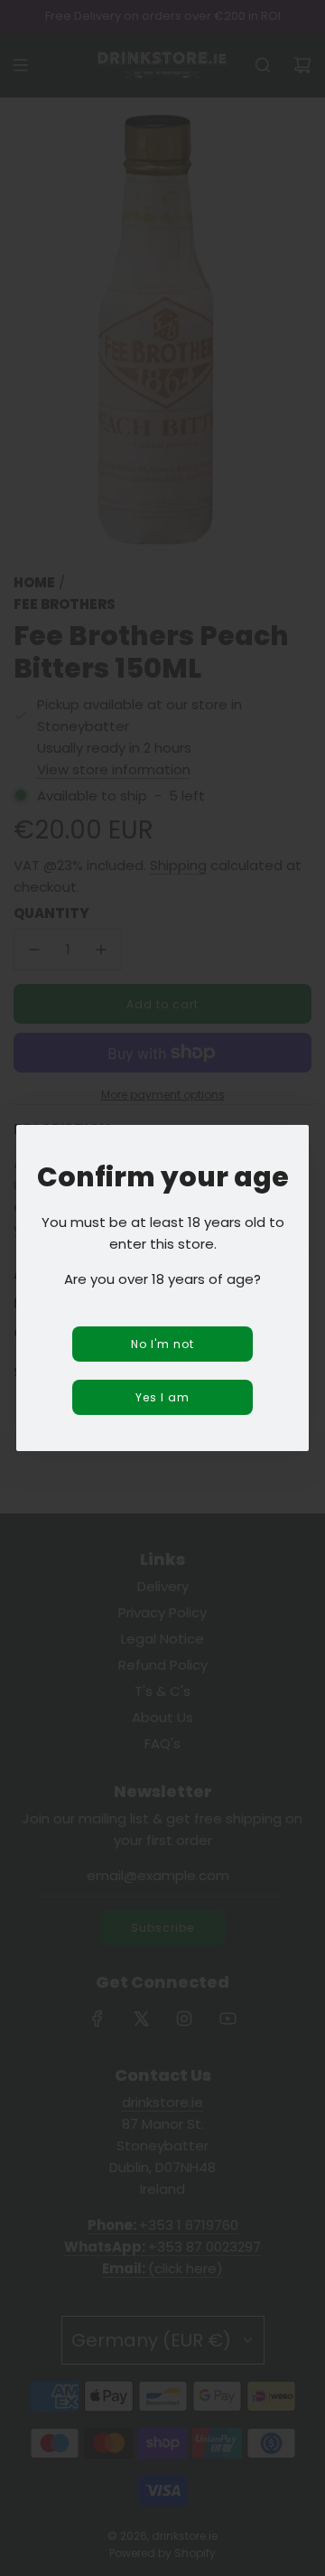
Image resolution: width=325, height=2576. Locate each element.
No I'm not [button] (162, 1344)
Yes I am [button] (162, 1397)
